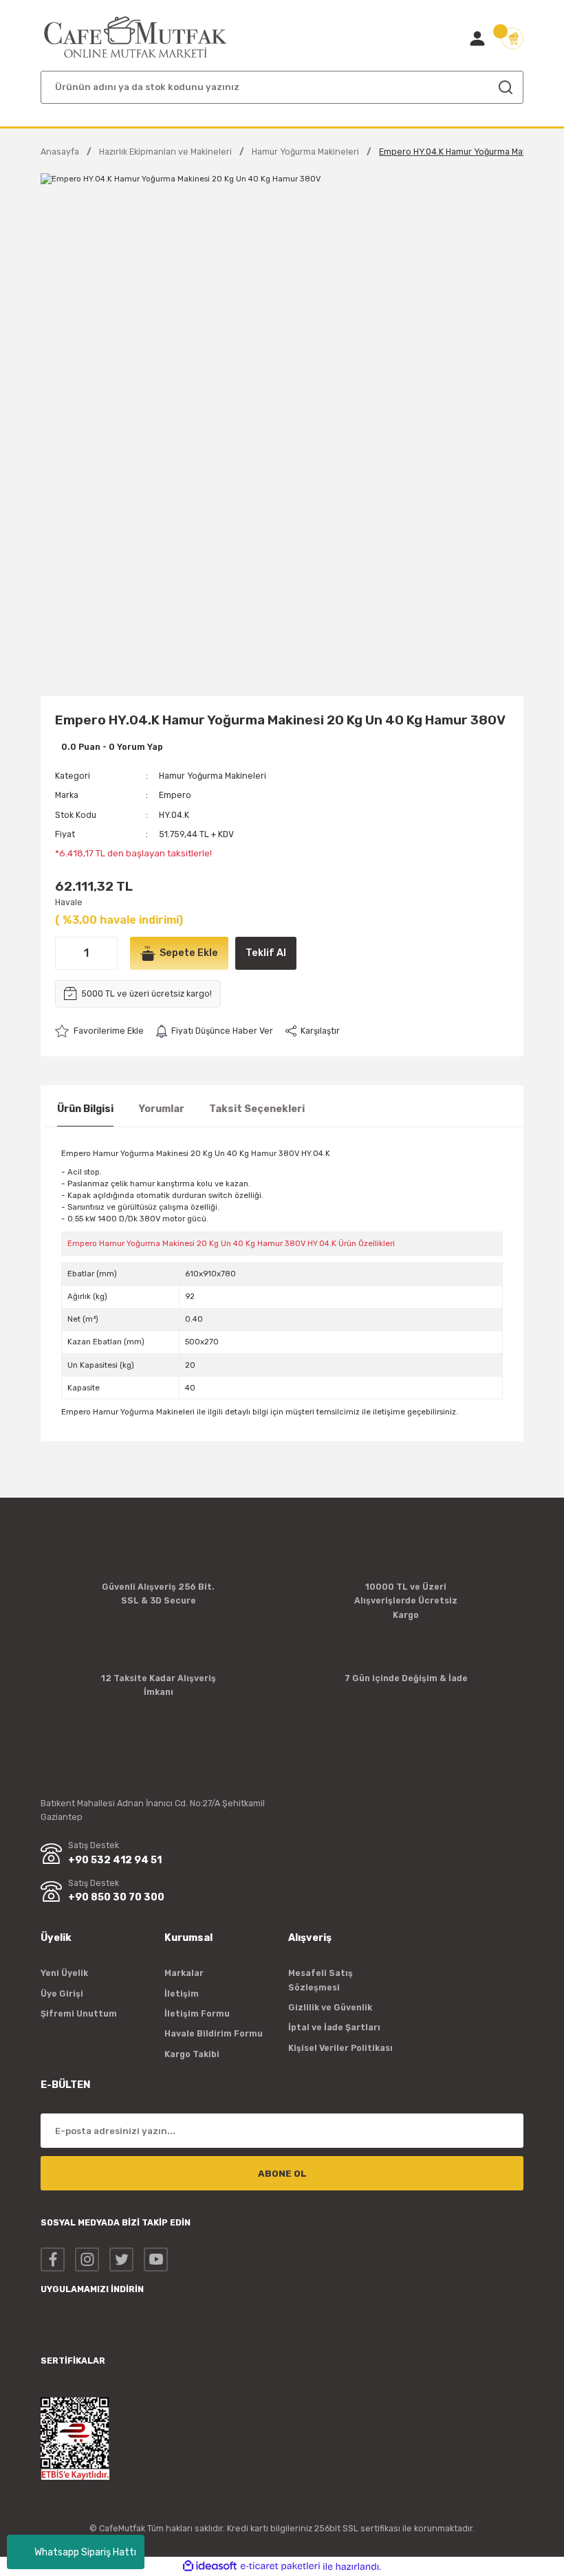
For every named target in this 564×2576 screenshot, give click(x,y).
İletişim (182, 1994)
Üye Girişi (62, 1994)
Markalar (184, 1973)
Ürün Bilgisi (85, 1109)
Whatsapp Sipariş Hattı (85, 2552)
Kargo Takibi (192, 2054)
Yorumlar (161, 1109)
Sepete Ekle (189, 953)
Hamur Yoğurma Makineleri (213, 776)
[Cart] (512, 38)
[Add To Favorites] (99, 1031)
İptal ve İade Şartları (334, 2027)
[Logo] (136, 37)
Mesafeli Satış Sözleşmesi (321, 1980)
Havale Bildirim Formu (214, 2033)
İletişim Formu (197, 2013)
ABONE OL (282, 2174)
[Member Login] (477, 38)
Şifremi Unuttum (79, 2013)
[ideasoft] (210, 2566)
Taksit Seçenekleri (257, 1109)
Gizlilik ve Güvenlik (330, 2007)
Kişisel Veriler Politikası (340, 2048)
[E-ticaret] (280, 2567)
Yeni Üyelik (64, 1973)
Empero (175, 795)
